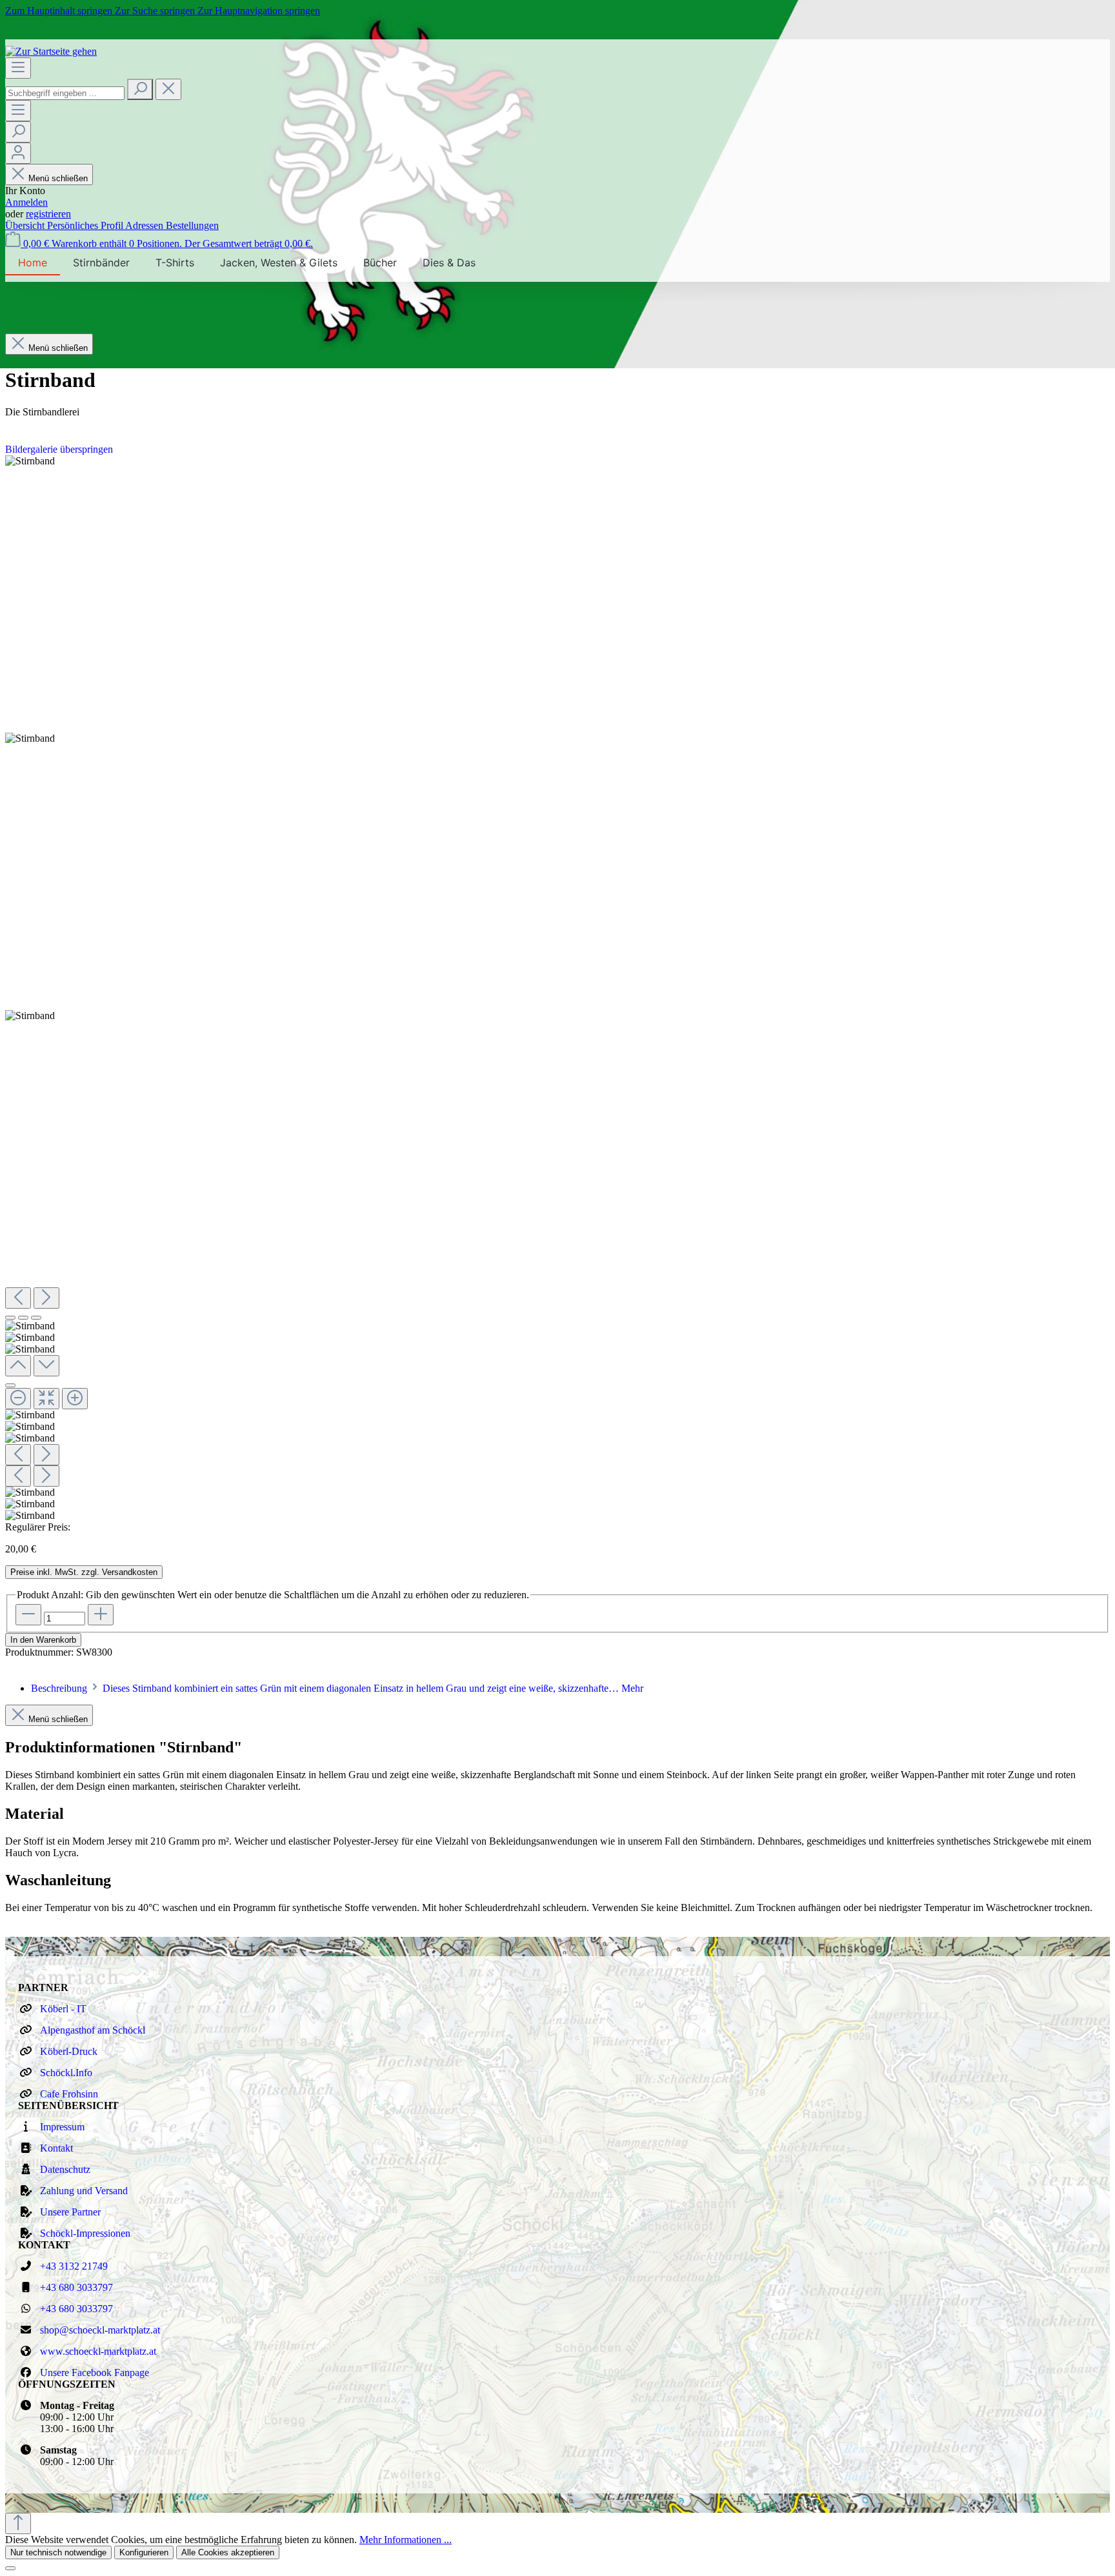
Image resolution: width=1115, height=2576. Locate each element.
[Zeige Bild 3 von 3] (36, 1318)
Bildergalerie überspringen (59, 449)
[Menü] (18, 68)
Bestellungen (192, 225)
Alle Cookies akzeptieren (228, 2552)
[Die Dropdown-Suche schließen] (168, 89)
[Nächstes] (46, 1298)
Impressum (62, 2127)
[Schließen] (10, 1385)
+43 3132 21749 (74, 2266)
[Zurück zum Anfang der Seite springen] (18, 2523)
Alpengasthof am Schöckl (93, 2030)
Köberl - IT (63, 2009)
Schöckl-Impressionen (85, 2233)
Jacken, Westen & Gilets (279, 263)
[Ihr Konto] (18, 153)
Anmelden (26, 202)
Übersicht (26, 225)
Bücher (380, 263)
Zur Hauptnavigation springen (259, 11)
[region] (557, 988)
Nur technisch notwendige (58, 2552)
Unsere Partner (70, 2212)
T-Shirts (175, 263)
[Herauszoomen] (18, 1399)
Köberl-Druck (69, 2051)
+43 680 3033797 (76, 2287)
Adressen (146, 225)
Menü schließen (58, 178)
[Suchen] (140, 89)
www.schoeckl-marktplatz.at (98, 2351)
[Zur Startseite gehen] (51, 51)
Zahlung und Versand (84, 2191)
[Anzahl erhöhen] (101, 1615)
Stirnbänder (101, 263)
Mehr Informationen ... (406, 2540)
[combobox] (65, 93)
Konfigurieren (144, 2552)
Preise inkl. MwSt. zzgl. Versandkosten (84, 1572)
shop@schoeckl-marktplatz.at (100, 2330)
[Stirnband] (30, 461)
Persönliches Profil (86, 225)
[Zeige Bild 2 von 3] (23, 1318)
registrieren (48, 214)
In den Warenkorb (43, 1640)
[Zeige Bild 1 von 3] (10, 1318)
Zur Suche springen (156, 11)
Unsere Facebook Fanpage (95, 2373)
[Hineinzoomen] (75, 1399)
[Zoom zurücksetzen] (46, 1399)
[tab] (337, 1688)
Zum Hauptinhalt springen (60, 11)
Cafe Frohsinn (69, 2094)
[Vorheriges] (18, 1298)
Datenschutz (65, 2169)
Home (33, 263)
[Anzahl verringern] (28, 1615)
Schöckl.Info (66, 2073)
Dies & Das (449, 263)
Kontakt (56, 2148)
